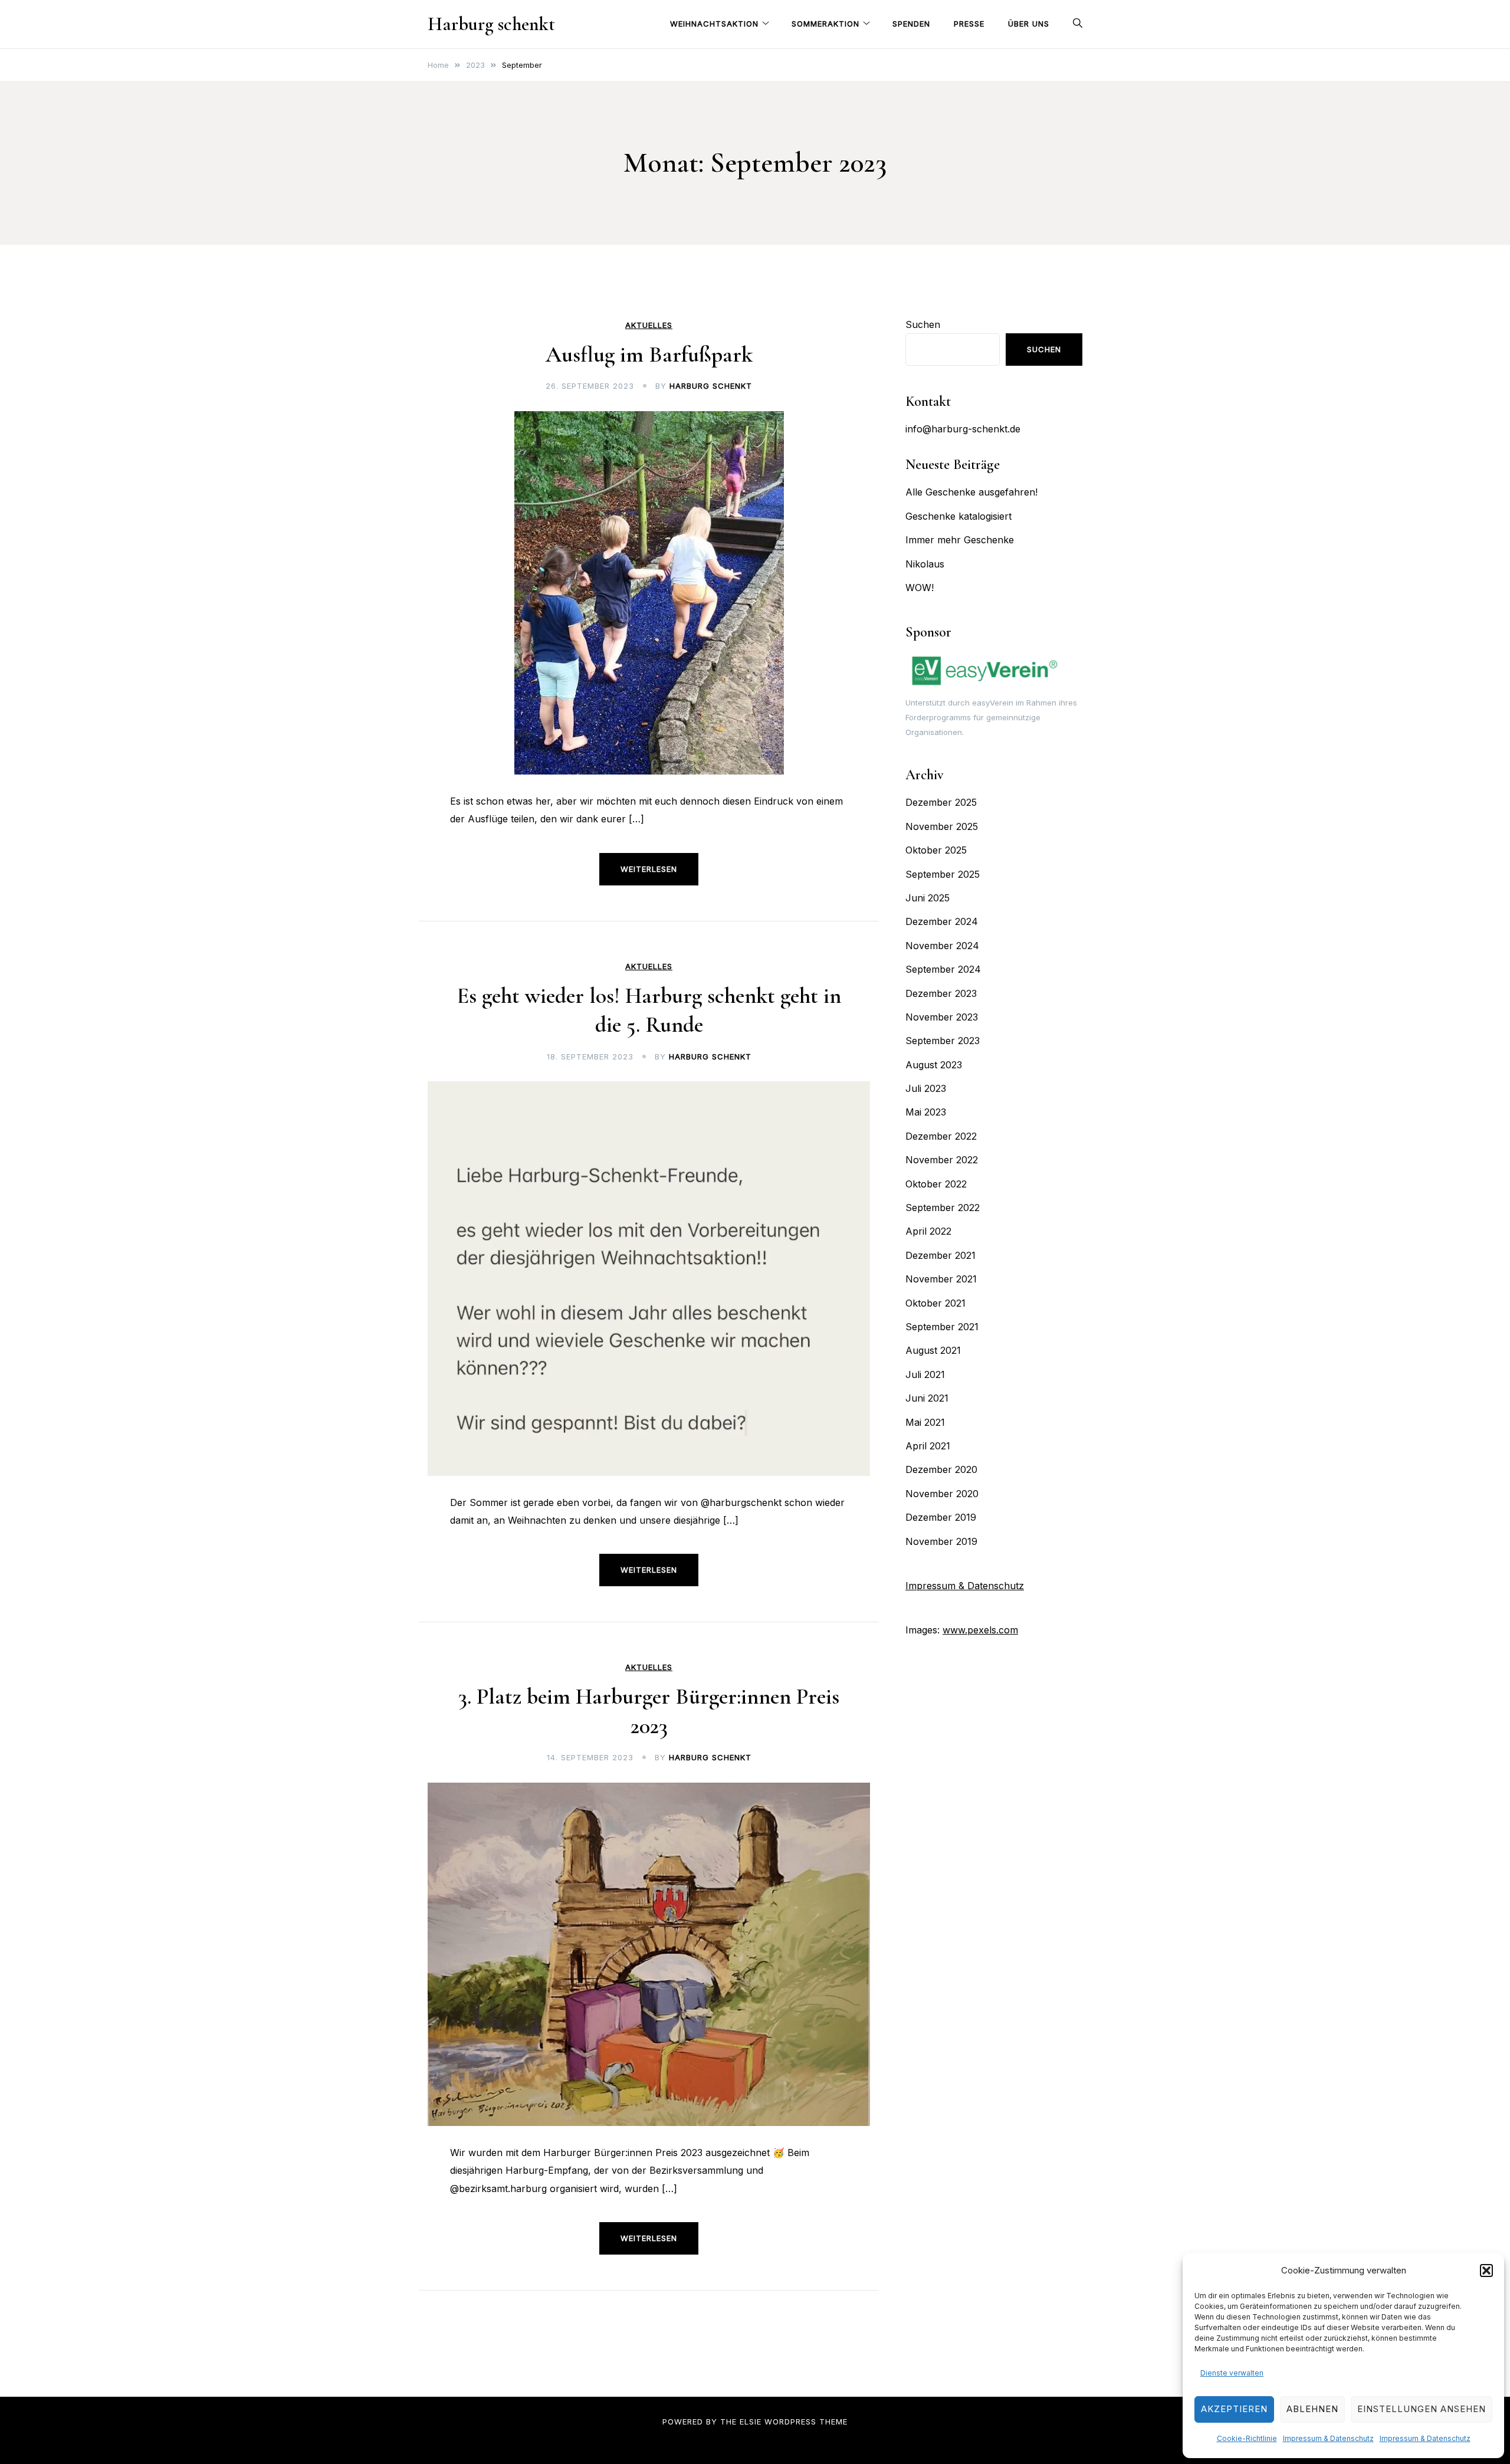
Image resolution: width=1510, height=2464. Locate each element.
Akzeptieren (1234, 2409)
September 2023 (943, 1041)
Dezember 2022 (941, 1136)
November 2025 (942, 826)
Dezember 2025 (941, 802)
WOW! (920, 588)
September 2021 (942, 1327)
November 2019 (941, 1541)
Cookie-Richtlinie (1247, 2438)
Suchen (923, 324)
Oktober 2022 (936, 1184)
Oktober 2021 (935, 1303)
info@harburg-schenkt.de (963, 429)
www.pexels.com (980, 1630)
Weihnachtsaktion (714, 24)
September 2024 (943, 969)
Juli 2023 (926, 1088)
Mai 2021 (925, 1422)
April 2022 (928, 1231)
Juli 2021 (925, 1374)
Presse (969, 24)
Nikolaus (925, 564)
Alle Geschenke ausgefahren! (971, 492)
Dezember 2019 (941, 1517)
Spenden (911, 24)
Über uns (1029, 24)
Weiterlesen (649, 869)
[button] (1486, 2271)
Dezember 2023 (941, 993)
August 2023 (934, 1065)
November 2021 (941, 1279)
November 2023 (942, 1017)
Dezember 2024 (942, 921)
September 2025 (943, 874)
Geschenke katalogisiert (958, 516)
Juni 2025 (928, 898)
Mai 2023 (926, 1112)
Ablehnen (1312, 2409)
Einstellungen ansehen (1422, 2409)
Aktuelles (649, 325)
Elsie (751, 2422)
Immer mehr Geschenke (960, 540)
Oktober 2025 (936, 850)
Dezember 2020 (941, 1469)
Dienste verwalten (1232, 2373)
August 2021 (933, 1350)
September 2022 (943, 1208)
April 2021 (928, 1446)
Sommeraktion (825, 24)
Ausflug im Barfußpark (649, 355)
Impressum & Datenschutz (1328, 2438)
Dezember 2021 (941, 1255)
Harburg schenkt (491, 24)
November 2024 (942, 946)
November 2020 (942, 1494)
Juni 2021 (927, 1398)
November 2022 (942, 1160)
